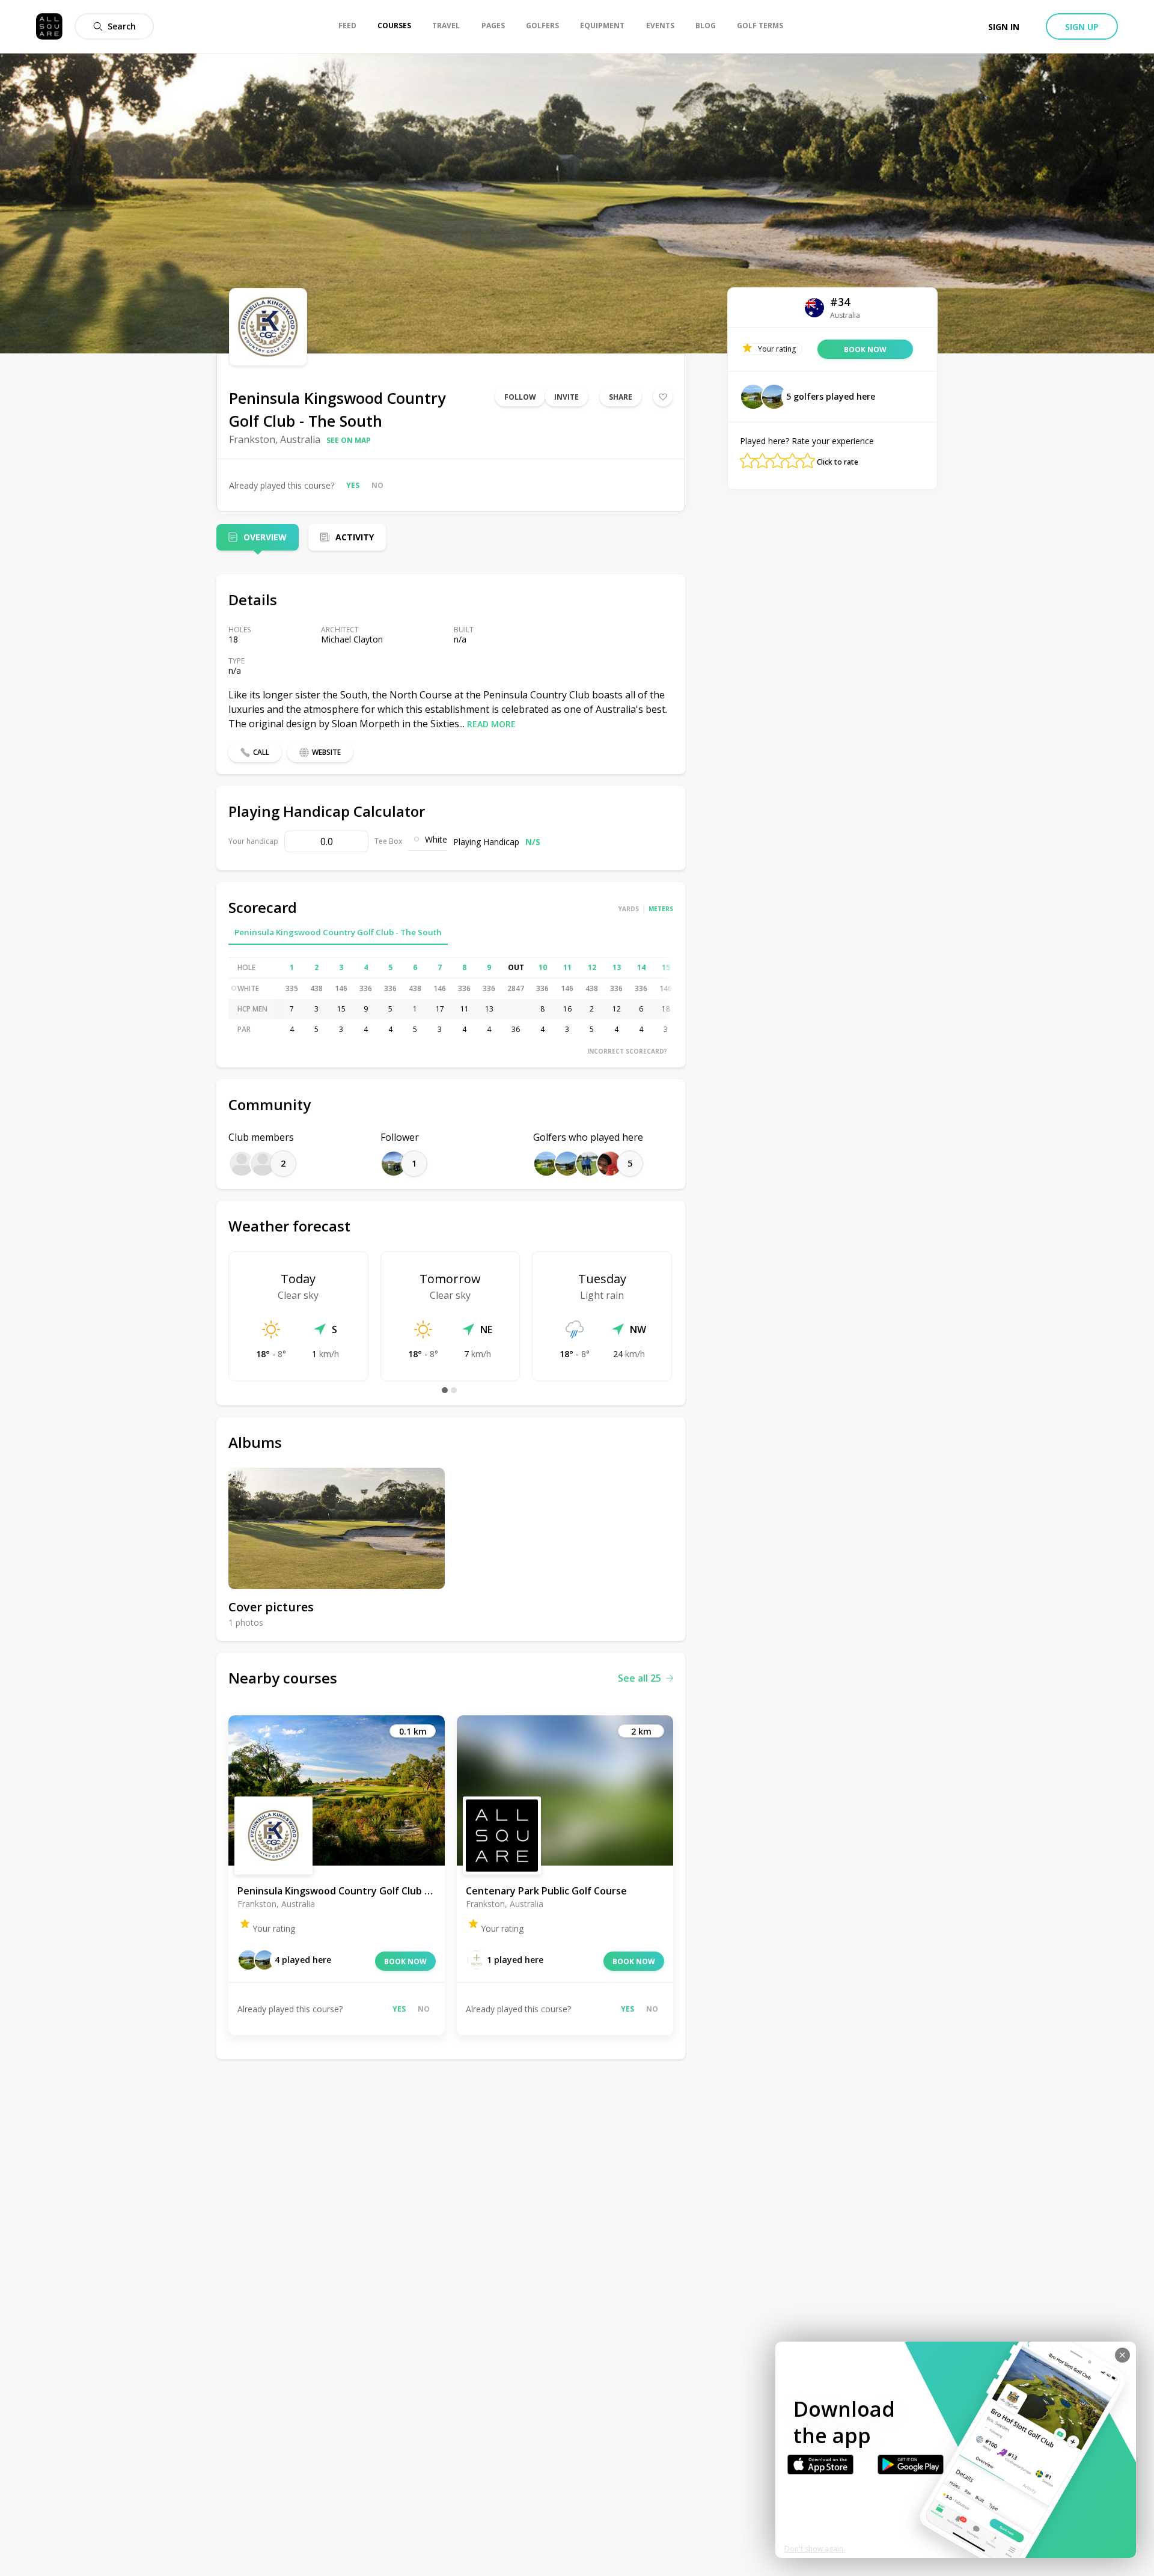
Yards (629, 909)
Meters (661, 909)
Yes (353, 485)
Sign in (1004, 27)
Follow (520, 397)
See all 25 (640, 1678)
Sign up (1082, 27)
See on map (349, 440)
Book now (405, 1961)
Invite (566, 397)
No (377, 485)
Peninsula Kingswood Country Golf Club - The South (338, 932)
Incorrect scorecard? (627, 1051)
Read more (491, 724)
